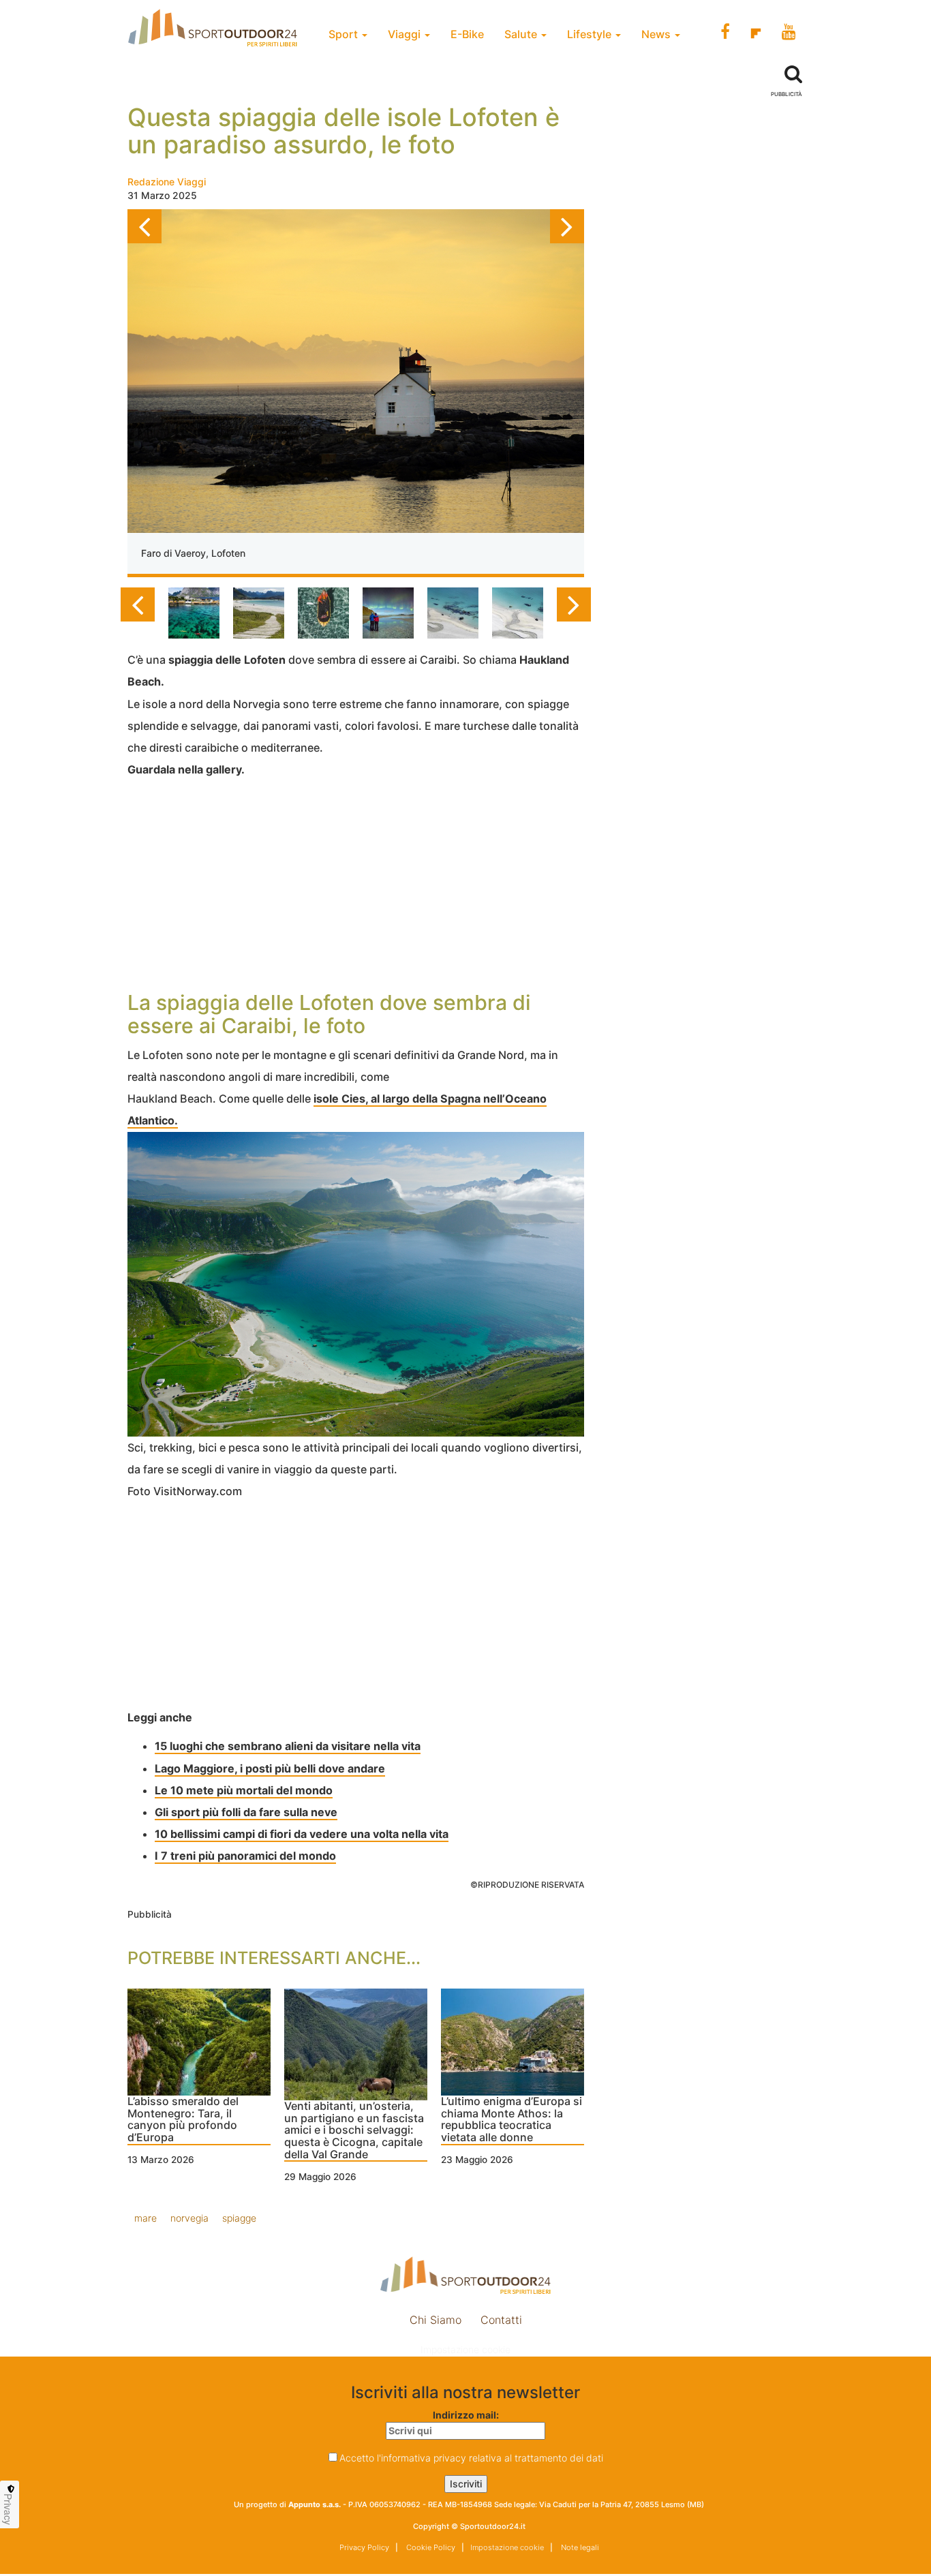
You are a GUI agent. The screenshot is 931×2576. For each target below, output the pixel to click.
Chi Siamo (436, 2320)
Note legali (579, 2547)
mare (146, 2218)
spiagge (239, 2218)
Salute (522, 34)
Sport (345, 34)
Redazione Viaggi (167, 182)
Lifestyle (591, 34)
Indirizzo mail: (466, 2415)
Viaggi (406, 34)
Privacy (8, 2509)
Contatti (501, 2320)
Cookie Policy (430, 2547)
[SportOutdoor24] (465, 2275)
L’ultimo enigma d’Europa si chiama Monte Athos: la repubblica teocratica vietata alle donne (512, 2120)
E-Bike (467, 34)
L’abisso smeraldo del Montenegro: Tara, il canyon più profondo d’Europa (183, 2120)
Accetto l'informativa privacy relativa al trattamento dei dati (471, 2458)
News (657, 34)
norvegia (189, 2218)
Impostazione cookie (465, 2349)
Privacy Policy (364, 2547)
